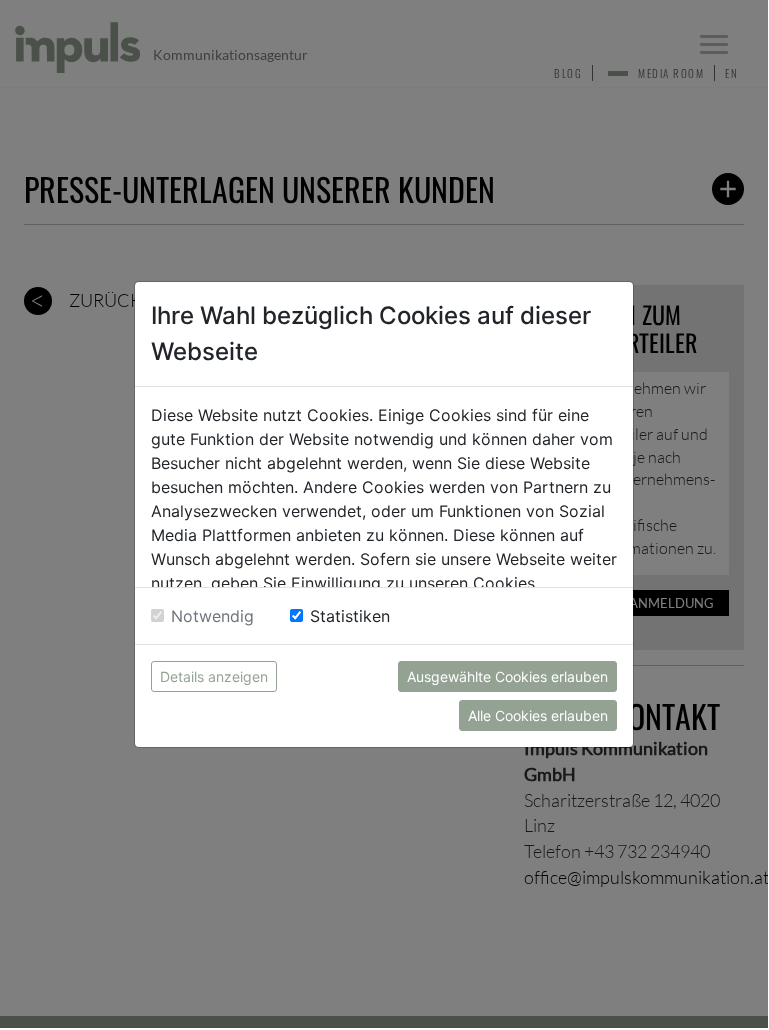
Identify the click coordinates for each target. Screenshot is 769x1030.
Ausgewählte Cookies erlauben (507, 676)
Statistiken (350, 616)
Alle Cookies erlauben (538, 715)
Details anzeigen (214, 676)
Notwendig (212, 616)
